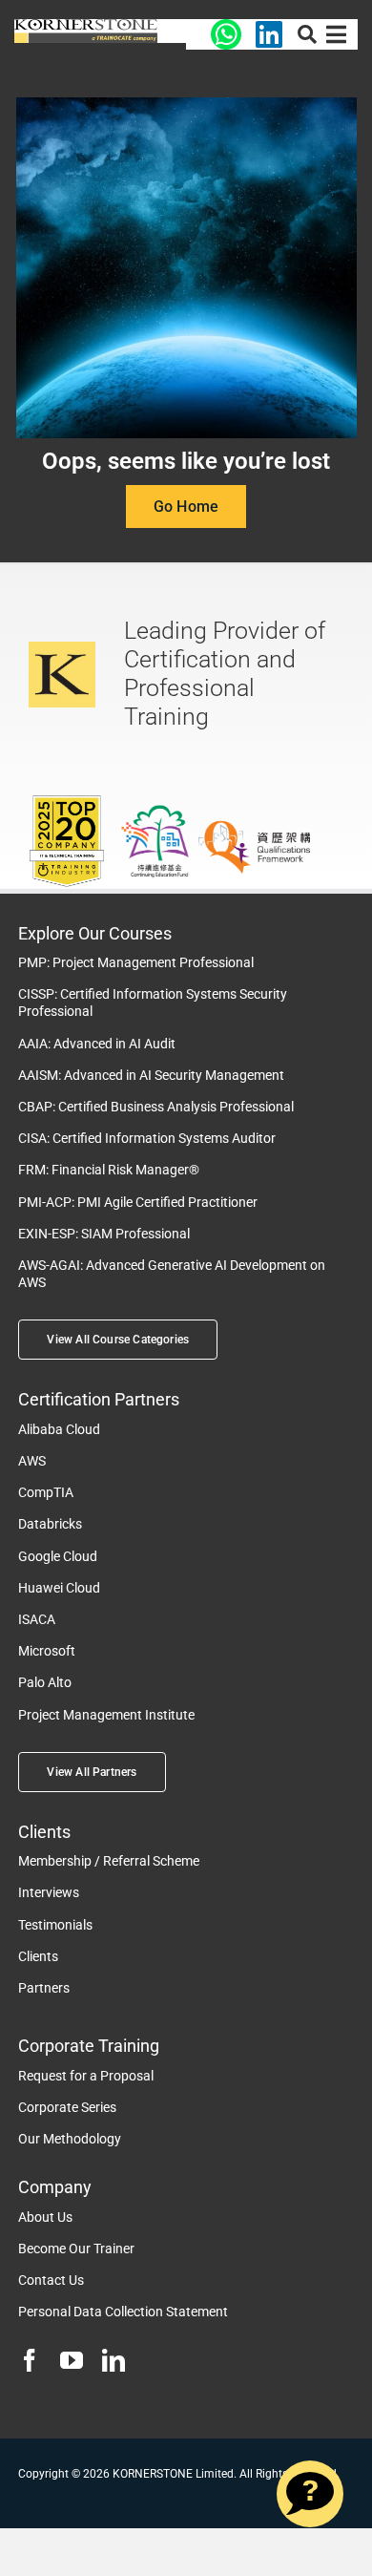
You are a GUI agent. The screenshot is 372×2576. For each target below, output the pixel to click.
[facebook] (30, 2360)
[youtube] (72, 2360)
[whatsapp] (226, 26)
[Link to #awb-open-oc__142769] (336, 34)
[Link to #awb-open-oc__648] (307, 34)
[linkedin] (114, 2360)
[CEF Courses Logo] (86, 26)
